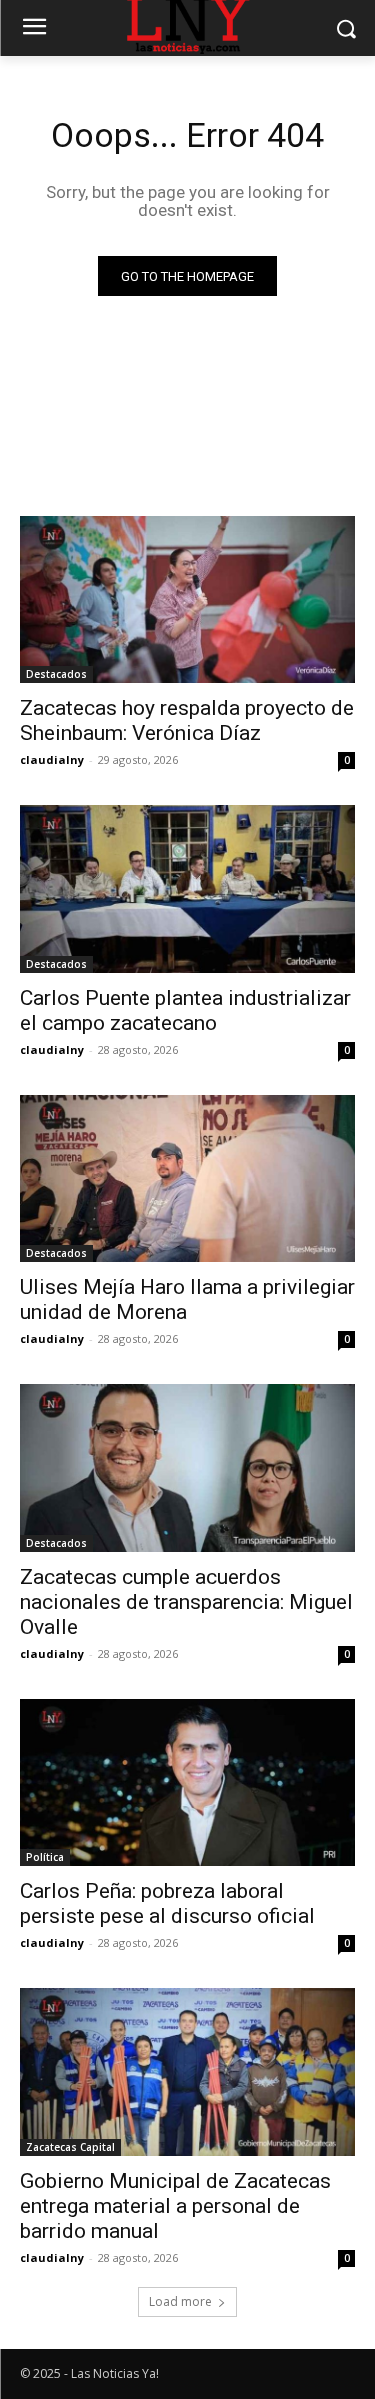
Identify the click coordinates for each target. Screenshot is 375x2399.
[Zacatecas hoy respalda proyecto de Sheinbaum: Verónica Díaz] (187, 600)
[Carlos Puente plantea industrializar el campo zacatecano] (187, 889)
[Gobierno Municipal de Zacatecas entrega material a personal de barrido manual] (187, 2072)
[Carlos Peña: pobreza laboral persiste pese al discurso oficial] (187, 1783)
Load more (180, 2301)
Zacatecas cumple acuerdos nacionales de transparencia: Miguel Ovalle (186, 1602)
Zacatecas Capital (70, 2147)
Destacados (56, 674)
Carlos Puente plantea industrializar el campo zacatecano (185, 1010)
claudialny (52, 759)
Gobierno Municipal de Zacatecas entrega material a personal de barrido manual (175, 2206)
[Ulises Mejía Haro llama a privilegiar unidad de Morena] (187, 1179)
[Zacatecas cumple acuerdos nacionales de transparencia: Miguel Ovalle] (187, 1468)
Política (45, 1857)
